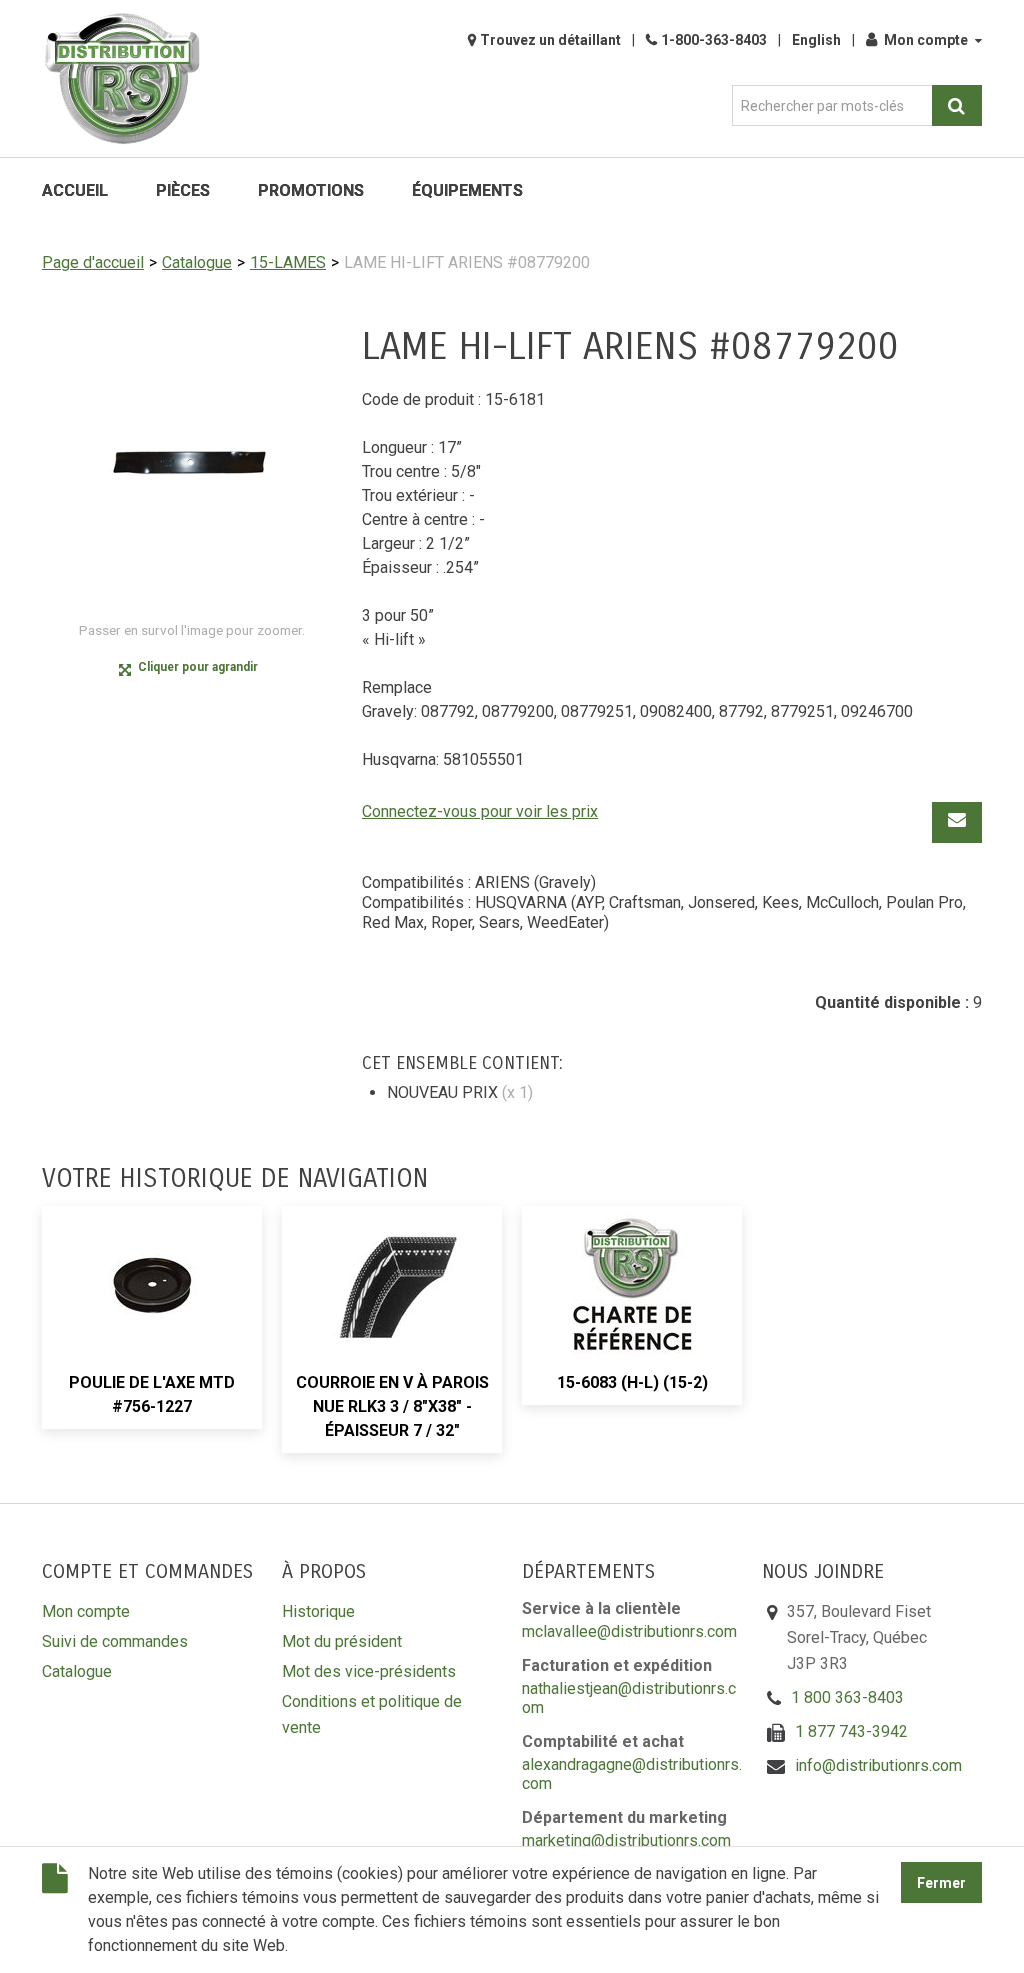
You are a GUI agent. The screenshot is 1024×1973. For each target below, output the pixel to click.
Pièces (183, 190)
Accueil (75, 190)
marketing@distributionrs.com (626, 1840)
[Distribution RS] (122, 78)
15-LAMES (288, 262)
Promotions (311, 190)
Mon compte (926, 40)
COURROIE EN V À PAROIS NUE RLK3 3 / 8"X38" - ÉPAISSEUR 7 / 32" (392, 1406)
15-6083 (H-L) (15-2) (632, 1382)
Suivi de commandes (115, 1641)
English (816, 40)
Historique (318, 1611)
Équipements (467, 190)
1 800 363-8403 (847, 1697)
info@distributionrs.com (878, 1765)
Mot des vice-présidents (369, 1671)
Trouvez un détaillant (550, 40)
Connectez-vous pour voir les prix (480, 811)
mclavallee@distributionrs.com (629, 1631)
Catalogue (197, 262)
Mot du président (342, 1641)
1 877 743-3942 (851, 1731)
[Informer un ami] (957, 822)
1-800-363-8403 (714, 40)
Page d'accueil (93, 262)
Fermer (941, 1883)
